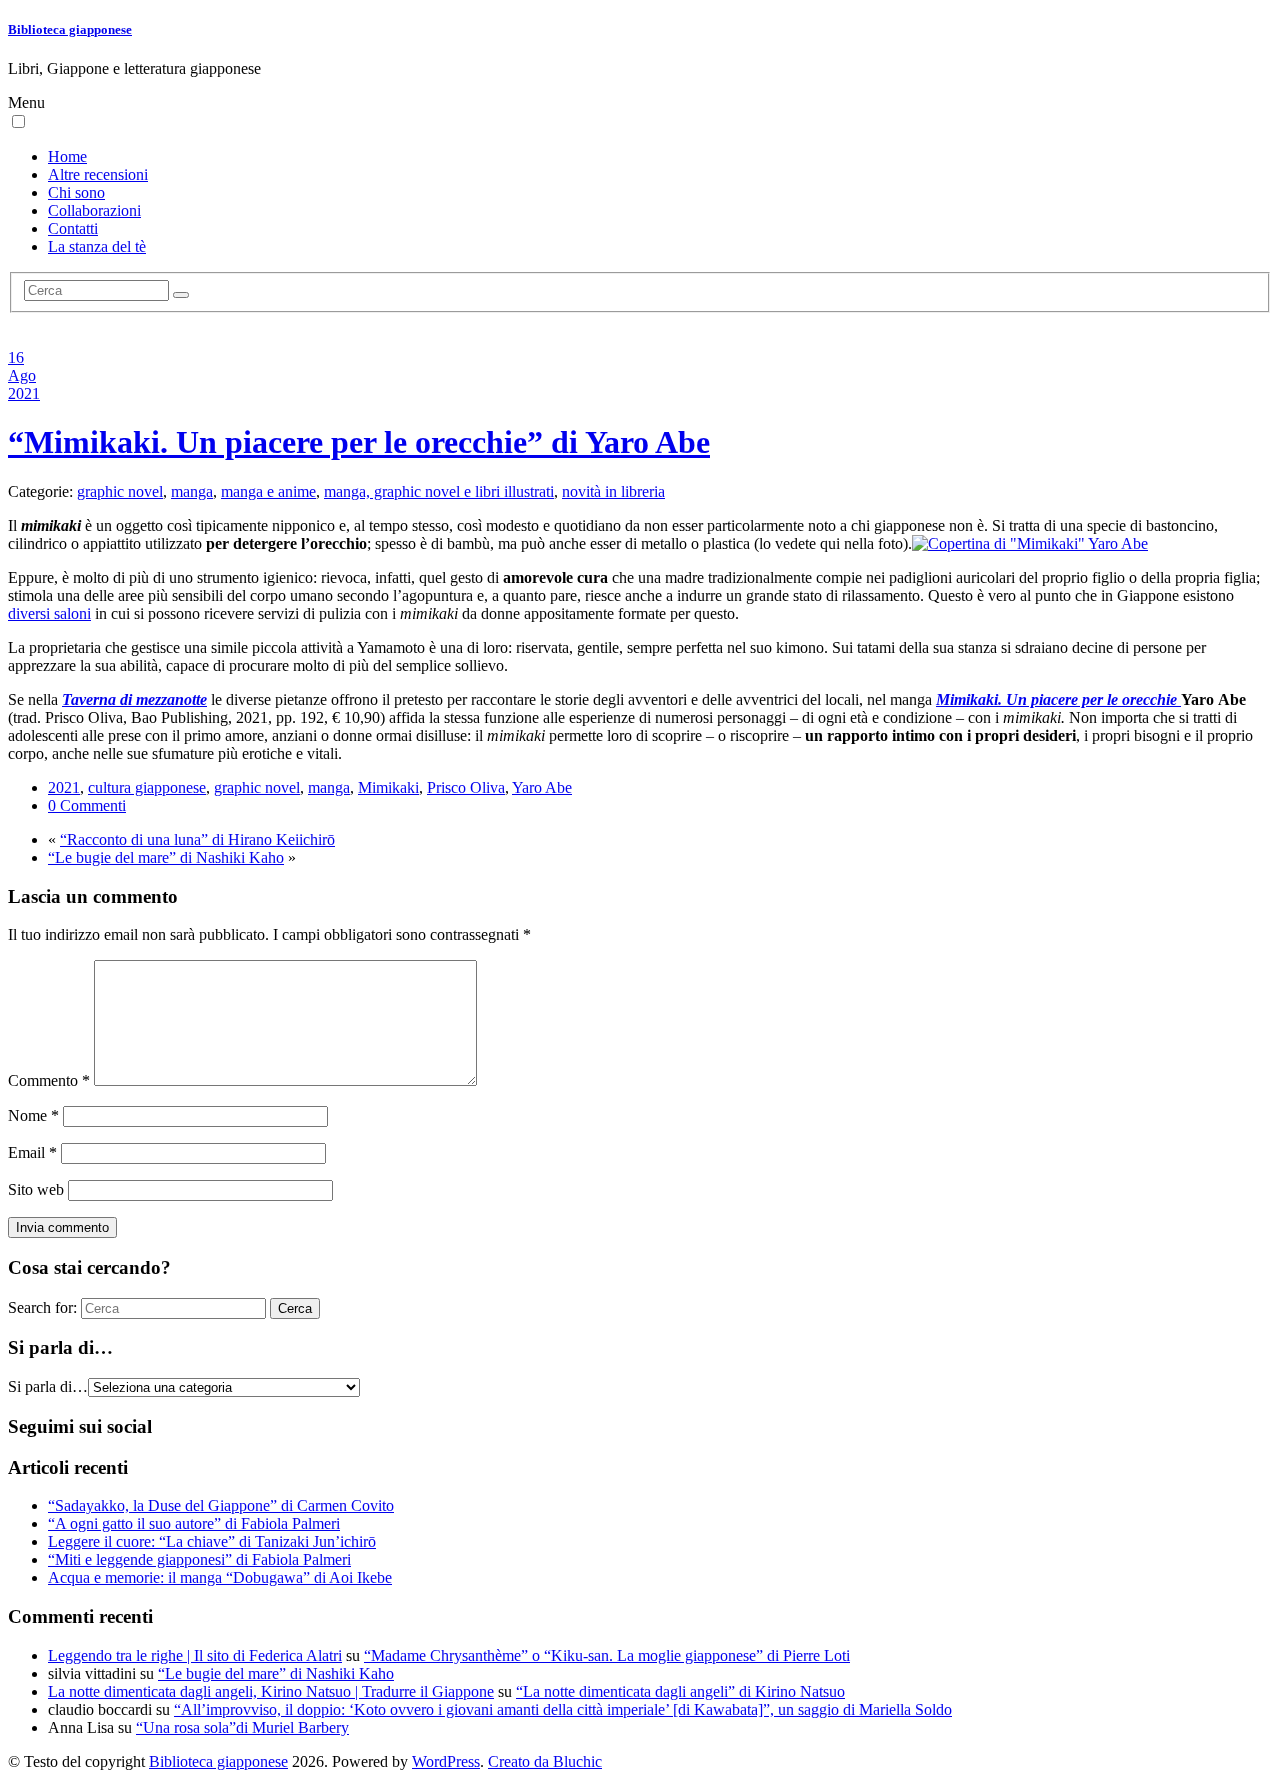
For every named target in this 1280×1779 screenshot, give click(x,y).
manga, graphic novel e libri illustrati (439, 491)
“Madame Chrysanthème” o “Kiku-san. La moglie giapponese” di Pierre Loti (607, 1655)
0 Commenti (87, 805)
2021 (64, 787)
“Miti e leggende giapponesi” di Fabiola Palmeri (199, 1559)
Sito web (36, 1189)
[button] (18, 121)
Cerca (295, 1308)
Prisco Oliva (466, 787)
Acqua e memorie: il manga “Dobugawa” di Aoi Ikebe (220, 1577)
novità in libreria (613, 491)
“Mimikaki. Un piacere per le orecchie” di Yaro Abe (359, 442)
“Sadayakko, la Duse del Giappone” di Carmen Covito (221, 1505)
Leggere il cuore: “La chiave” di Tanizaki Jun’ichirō (212, 1541)
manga (192, 491)
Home (67, 156)
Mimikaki (388, 787)
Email (32, 1152)
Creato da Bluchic (545, 1761)
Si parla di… (48, 1386)
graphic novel (120, 491)
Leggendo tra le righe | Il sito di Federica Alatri (195, 1655)
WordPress (446, 1761)
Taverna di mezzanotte (134, 699)
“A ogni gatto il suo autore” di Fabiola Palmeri (194, 1523)
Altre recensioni (98, 174)
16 (16, 357)
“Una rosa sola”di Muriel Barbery (242, 1727)
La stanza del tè (97, 246)
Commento (49, 1080)
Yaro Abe (542, 787)
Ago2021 (24, 384)
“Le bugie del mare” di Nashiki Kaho (166, 857)
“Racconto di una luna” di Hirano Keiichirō (197, 839)
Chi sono (76, 192)
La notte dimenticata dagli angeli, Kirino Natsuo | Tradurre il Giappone (271, 1691)
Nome (33, 1115)
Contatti (73, 228)
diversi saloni (49, 613)
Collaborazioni (94, 210)
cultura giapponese (147, 787)
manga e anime (268, 491)
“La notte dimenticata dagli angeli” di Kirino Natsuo (680, 1691)
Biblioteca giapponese (70, 29)
